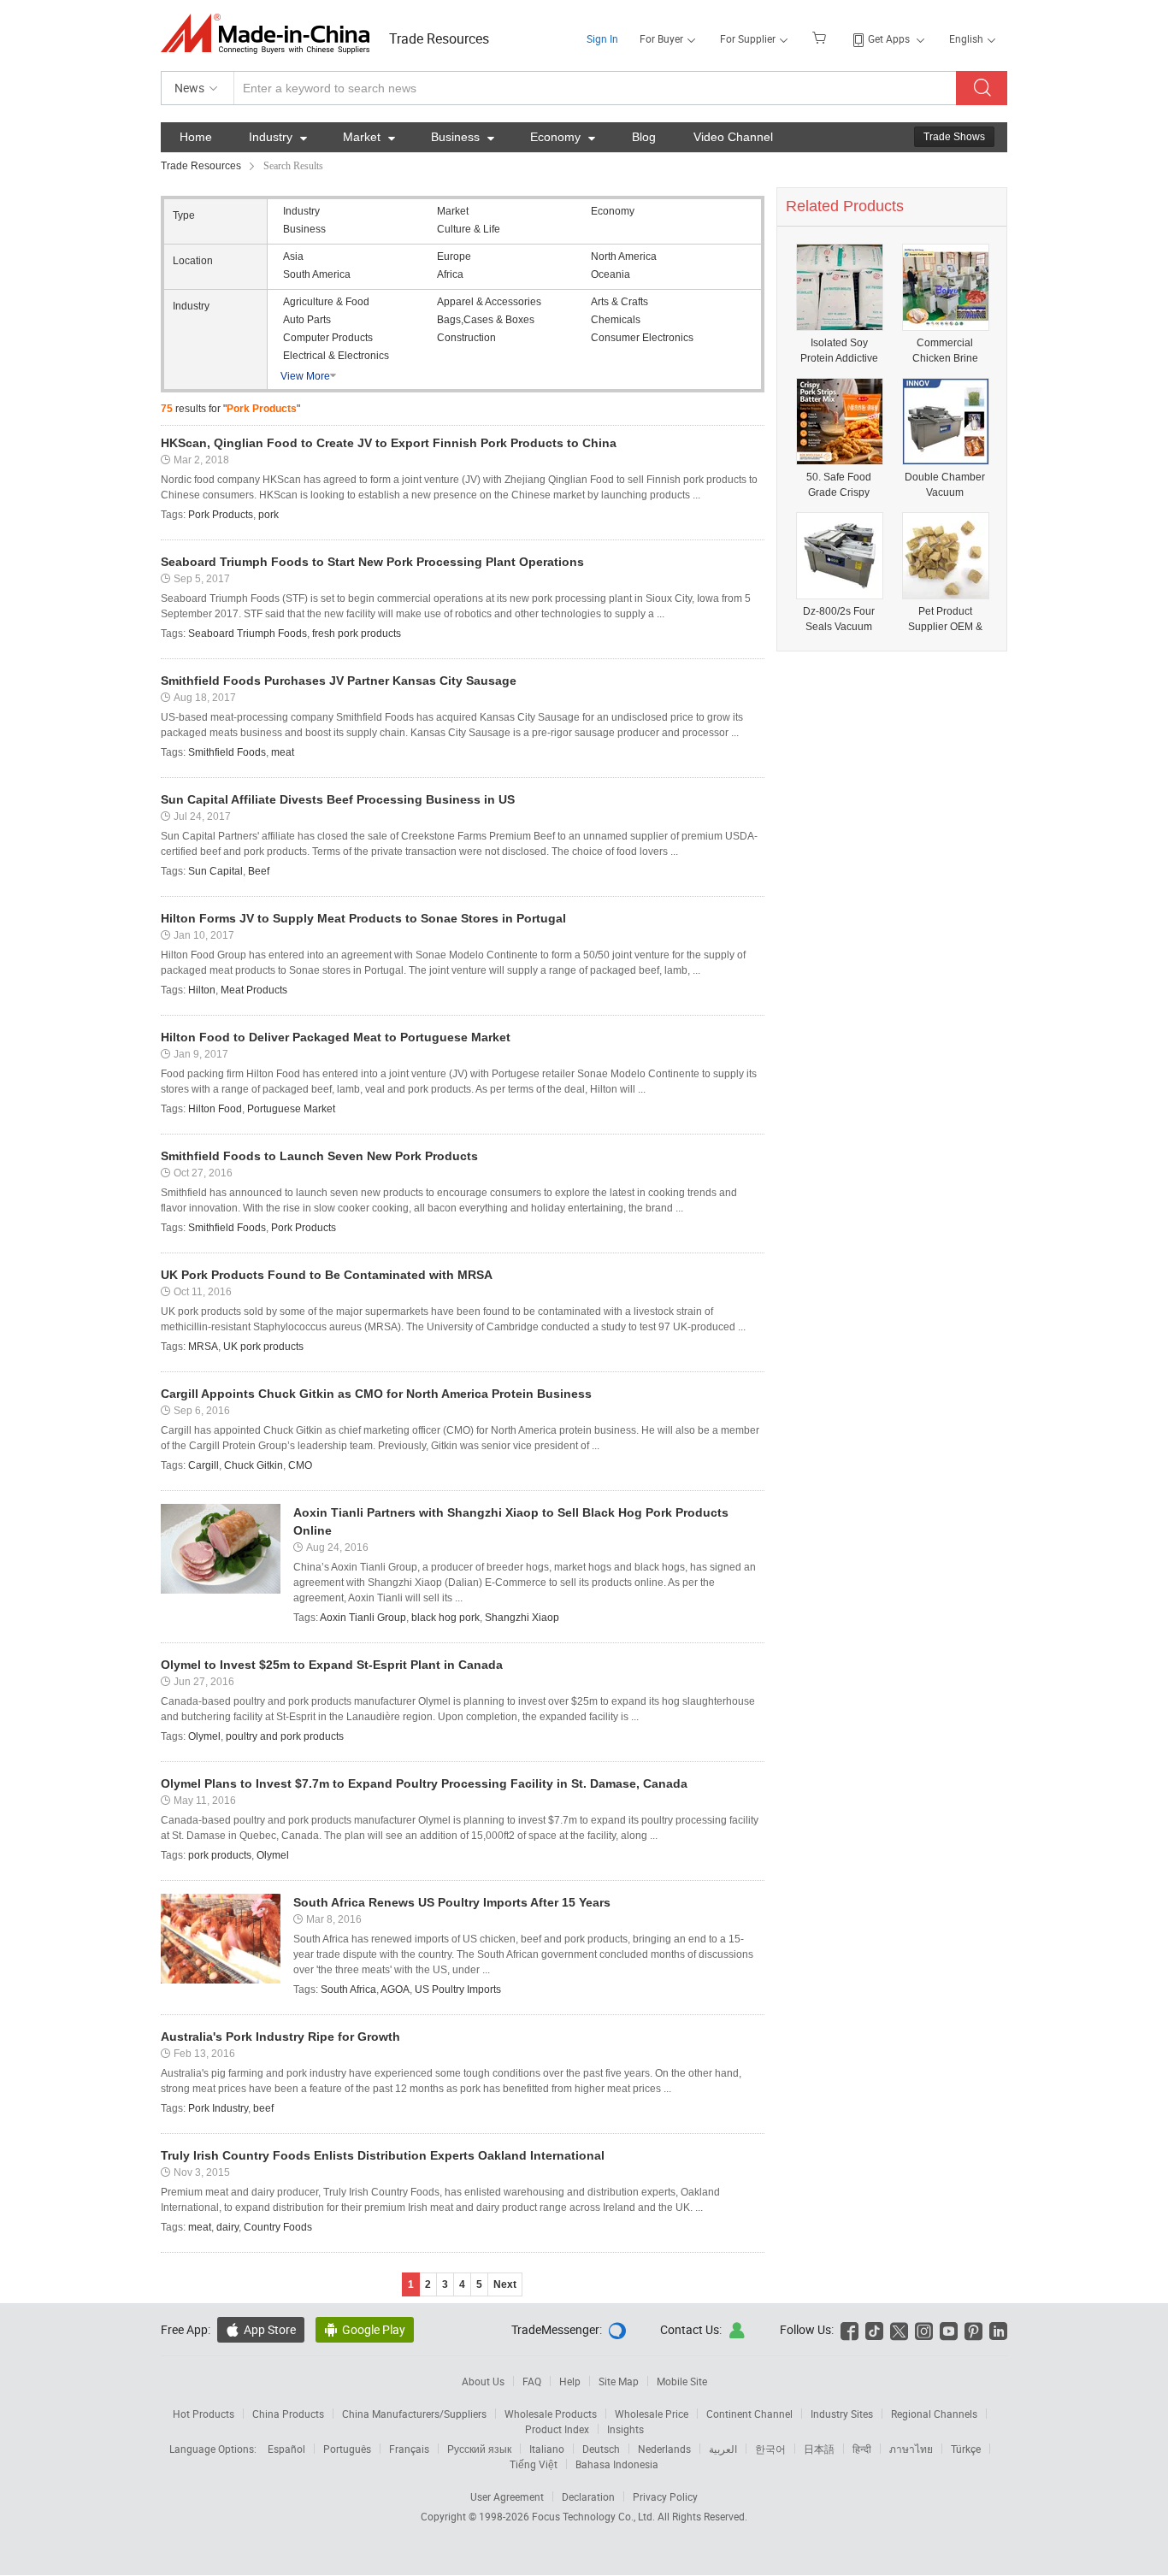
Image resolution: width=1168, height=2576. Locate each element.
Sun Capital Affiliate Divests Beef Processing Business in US (338, 799)
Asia (293, 256)
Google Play (365, 2329)
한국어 (770, 2449)
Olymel (204, 1736)
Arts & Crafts (619, 302)
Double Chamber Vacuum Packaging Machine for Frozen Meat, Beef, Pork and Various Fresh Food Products (945, 485)
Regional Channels (934, 2414)
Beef (259, 871)
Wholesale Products (551, 2414)
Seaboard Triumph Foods (248, 634)
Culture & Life (469, 229)
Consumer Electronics (642, 338)
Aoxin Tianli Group (363, 1618)
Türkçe (966, 2449)
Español (286, 2449)
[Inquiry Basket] (821, 37)
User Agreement (507, 2496)
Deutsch (601, 2449)
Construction (466, 338)
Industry (278, 137)
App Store (261, 2329)
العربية (723, 2449)
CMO (300, 1465)
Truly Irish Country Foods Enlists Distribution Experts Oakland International (383, 2155)
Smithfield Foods (227, 752)
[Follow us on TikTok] (874, 2329)
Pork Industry (218, 2108)
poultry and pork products (285, 1736)
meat (283, 752)
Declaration (588, 2496)
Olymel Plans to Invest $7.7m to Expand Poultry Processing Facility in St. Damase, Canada (424, 1783)
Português (347, 2449)
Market (369, 137)
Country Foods (278, 2227)
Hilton (202, 990)
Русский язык (479, 2449)
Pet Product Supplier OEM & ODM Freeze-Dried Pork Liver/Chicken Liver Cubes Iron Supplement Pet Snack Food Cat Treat (945, 619)
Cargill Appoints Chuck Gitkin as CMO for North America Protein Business (376, 1394)
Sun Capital (215, 871)
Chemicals (616, 320)
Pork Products (221, 515)
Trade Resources (439, 38)
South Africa (348, 1989)
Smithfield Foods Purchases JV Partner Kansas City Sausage (339, 681)
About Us (483, 2381)
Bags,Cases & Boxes (486, 320)
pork (268, 515)
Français (409, 2449)
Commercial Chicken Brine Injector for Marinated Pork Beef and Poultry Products (945, 351)
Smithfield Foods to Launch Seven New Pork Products (319, 1156)
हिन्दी (862, 2449)
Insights (625, 2429)
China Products (288, 2414)
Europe (454, 256)
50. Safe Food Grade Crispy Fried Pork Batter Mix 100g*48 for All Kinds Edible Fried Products (839, 485)
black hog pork (445, 1618)
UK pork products (263, 1347)
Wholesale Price (652, 2414)
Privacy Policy (665, 2496)
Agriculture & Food (326, 302)
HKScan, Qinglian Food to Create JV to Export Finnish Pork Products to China (389, 443)
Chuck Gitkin (254, 1465)
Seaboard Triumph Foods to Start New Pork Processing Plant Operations (372, 562)
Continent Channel (749, 2414)
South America (317, 274)
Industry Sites (842, 2414)
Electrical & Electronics (336, 356)
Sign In (602, 38)
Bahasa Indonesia (617, 2464)
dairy (227, 2227)
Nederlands (664, 2449)
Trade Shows (954, 137)
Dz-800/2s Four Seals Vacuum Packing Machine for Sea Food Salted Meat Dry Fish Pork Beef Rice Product (839, 619)
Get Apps (889, 38)
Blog (644, 137)
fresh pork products (357, 634)
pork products (220, 1855)
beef (263, 2108)
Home (196, 137)
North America (624, 256)
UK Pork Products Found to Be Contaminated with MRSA (327, 1275)
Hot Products (204, 2414)
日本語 (819, 2449)
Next (505, 2284)
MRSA (203, 1347)
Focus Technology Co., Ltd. (595, 2516)
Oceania (611, 274)
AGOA (395, 1989)
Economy (563, 137)
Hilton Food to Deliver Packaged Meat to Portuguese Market (336, 1037)
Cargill (204, 1465)
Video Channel (733, 137)
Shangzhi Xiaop (522, 1618)
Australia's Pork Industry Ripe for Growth (280, 2037)
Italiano (547, 2449)
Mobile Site (682, 2381)
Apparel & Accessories (489, 302)
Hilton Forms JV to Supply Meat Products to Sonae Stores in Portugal (363, 918)
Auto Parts (307, 320)
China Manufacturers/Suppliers (414, 2414)
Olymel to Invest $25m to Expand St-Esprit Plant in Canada (332, 1665)
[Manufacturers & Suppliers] (271, 34)
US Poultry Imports (458, 1989)
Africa (450, 274)
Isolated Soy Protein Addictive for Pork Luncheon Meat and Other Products (839, 351)
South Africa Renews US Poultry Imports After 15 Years (452, 1902)
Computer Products (328, 338)
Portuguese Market (291, 1109)
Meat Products (254, 990)
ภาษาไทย (911, 2449)
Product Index (557, 2429)
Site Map (619, 2381)
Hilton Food (215, 1109)
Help (570, 2381)
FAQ (532, 2381)
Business (463, 137)
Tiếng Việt (534, 2464)
